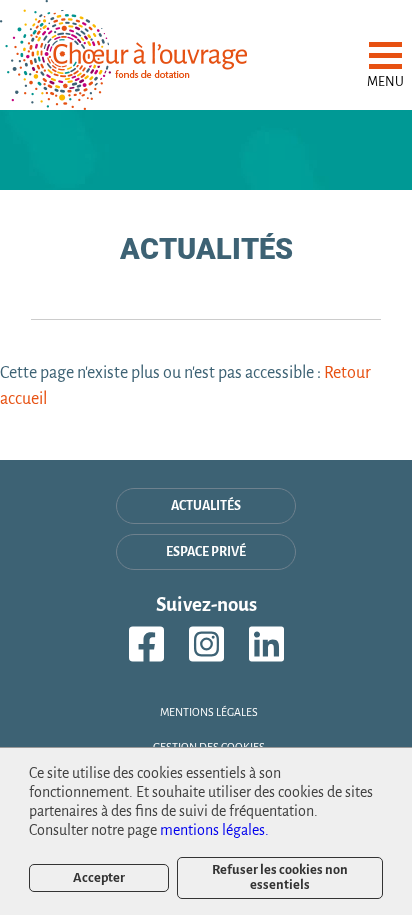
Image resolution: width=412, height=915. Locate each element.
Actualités (206, 506)
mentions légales (209, 712)
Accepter (99, 877)
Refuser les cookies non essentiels (280, 876)
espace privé (206, 552)
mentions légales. (214, 830)
